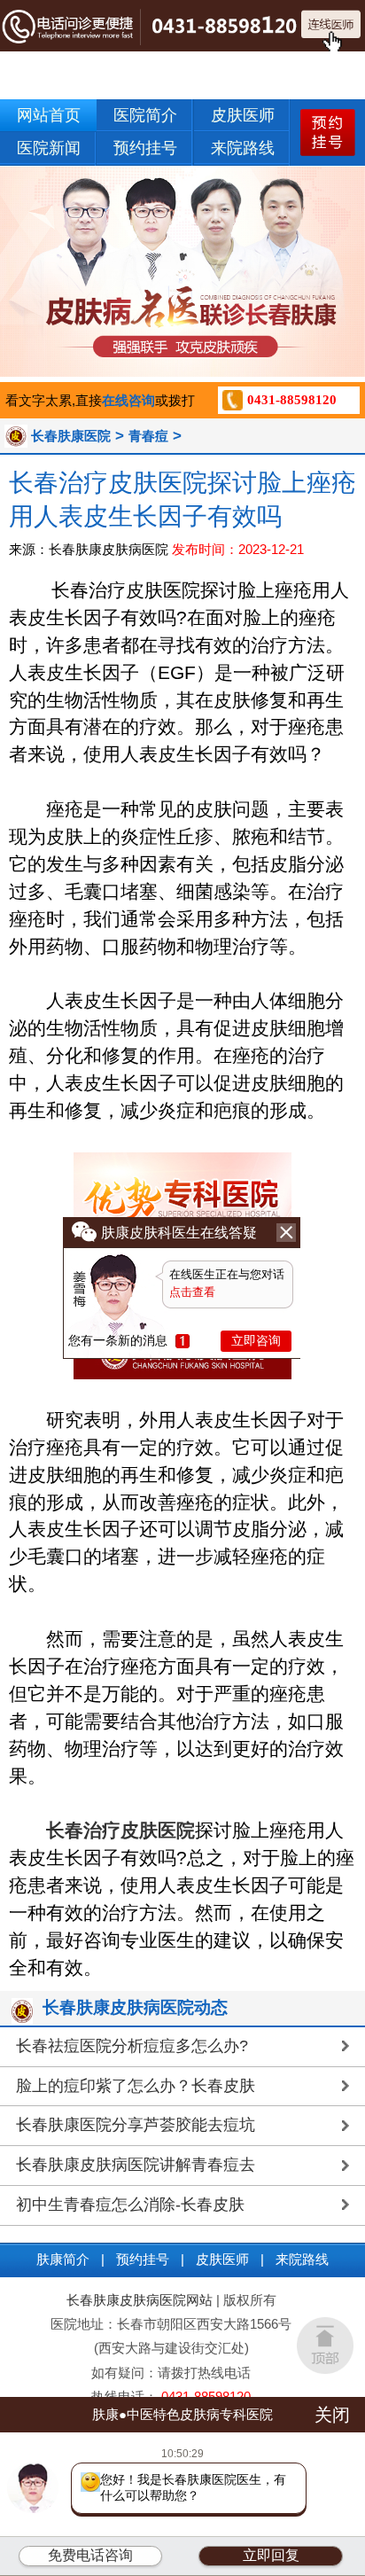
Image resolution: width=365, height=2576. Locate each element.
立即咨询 (256, 1340)
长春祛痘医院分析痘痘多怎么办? (132, 2046)
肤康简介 (63, 2259)
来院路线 (243, 148)
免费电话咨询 (90, 2555)
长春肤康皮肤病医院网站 (140, 2300)
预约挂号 (145, 148)
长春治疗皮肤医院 (120, 1830)
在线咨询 (128, 400)
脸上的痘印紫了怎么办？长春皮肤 (136, 2086)
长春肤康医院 (71, 436)
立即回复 (271, 2555)
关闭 (332, 2415)
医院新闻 (49, 148)
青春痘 (148, 436)
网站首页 (49, 115)
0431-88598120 (292, 399)
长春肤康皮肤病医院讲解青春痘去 (136, 2165)
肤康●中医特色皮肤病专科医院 (182, 2414)
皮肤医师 (243, 115)
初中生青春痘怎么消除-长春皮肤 (130, 2205)
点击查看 (192, 1292)
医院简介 (145, 115)
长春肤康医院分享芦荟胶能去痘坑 (136, 2125)
